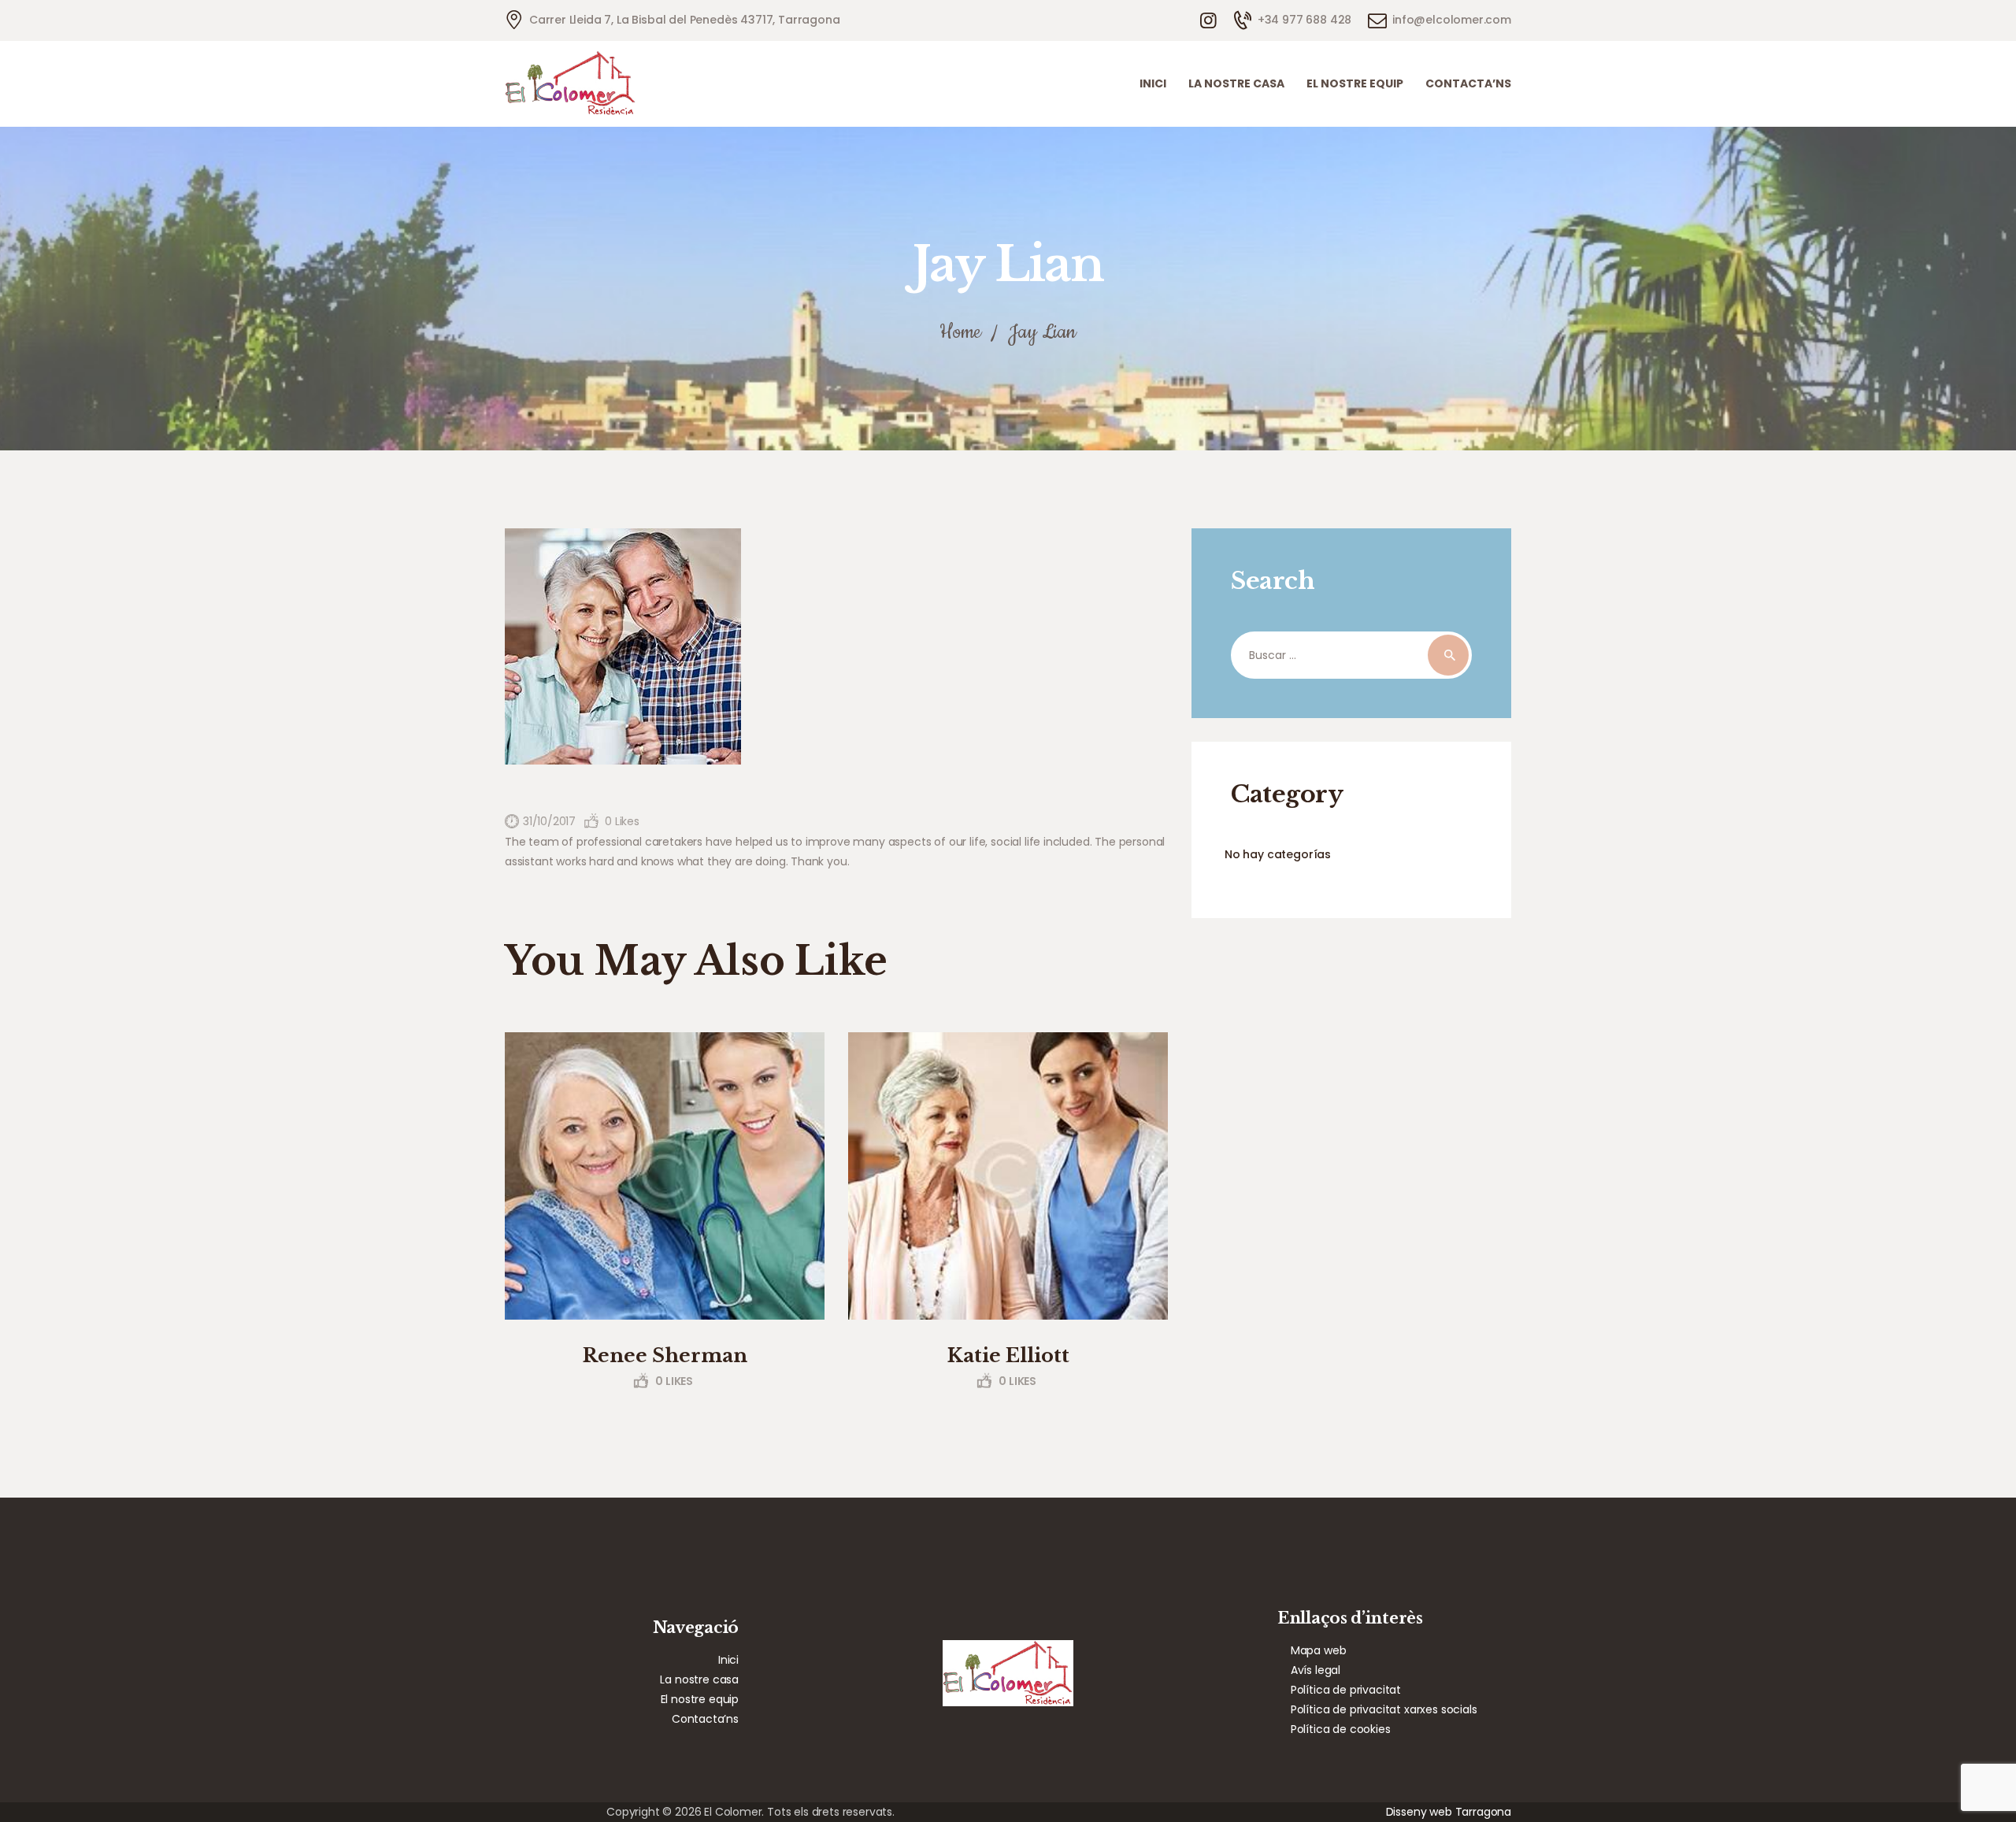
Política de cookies (1341, 1729)
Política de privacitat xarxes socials (1384, 1709)
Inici (728, 1660)
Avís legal (1316, 1670)
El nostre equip (700, 1699)
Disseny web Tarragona (1449, 1812)
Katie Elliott (1008, 1355)
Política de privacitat (1346, 1690)
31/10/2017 (549, 821)
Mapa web (1319, 1650)
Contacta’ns (705, 1719)
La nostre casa (699, 1679)
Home (960, 333)
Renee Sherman (665, 1355)
